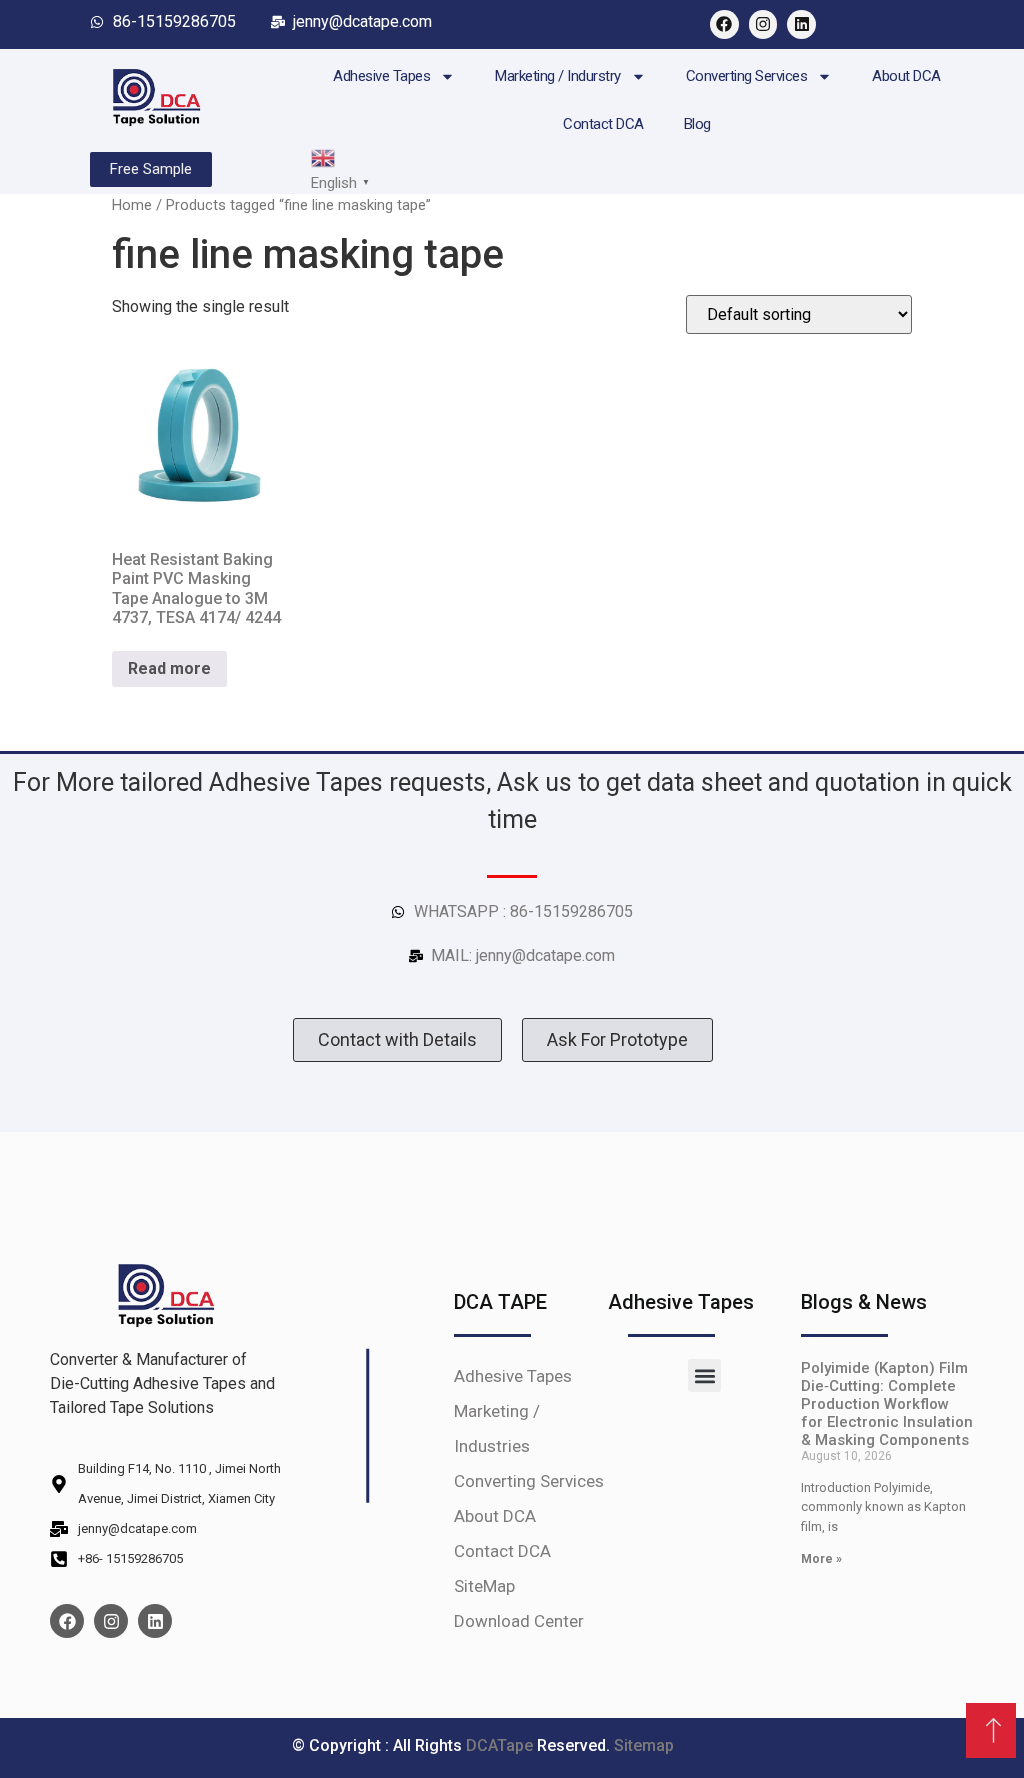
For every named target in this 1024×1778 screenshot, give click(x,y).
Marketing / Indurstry (558, 76)
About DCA (906, 76)
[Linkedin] (801, 24)
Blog (697, 124)
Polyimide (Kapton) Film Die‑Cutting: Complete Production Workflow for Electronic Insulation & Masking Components (887, 1404)
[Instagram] (763, 24)
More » (821, 1559)
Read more (169, 668)
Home (132, 205)
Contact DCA (603, 124)
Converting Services (747, 76)
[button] (704, 1375)
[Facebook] (724, 24)
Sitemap (644, 1745)
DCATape (501, 1745)
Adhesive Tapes (381, 76)
